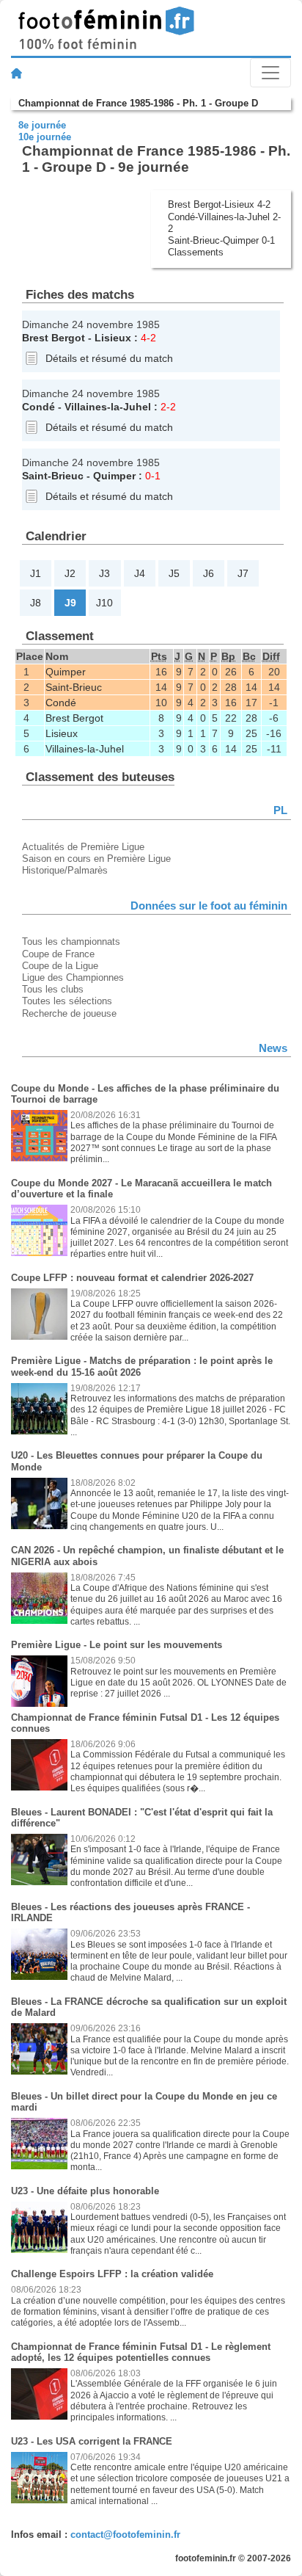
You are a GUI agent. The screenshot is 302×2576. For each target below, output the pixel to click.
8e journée (42, 125)
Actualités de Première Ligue (83, 847)
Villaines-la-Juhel (108, 407)
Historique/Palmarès (65, 870)
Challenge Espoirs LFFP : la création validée (112, 2274)
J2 (70, 573)
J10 (104, 603)
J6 (209, 573)
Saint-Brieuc (53, 476)
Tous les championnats (71, 941)
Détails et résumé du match (109, 358)
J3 (104, 573)
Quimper (114, 476)
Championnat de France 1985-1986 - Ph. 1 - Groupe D (138, 103)
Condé (38, 407)
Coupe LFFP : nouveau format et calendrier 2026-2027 (132, 1278)
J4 (140, 573)
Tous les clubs (53, 989)
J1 (36, 573)
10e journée (45, 137)
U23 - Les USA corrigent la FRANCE (92, 2441)
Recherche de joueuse (69, 1013)
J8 (36, 603)
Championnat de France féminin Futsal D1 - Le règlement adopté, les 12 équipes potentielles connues (141, 2352)
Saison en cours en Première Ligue (96, 859)
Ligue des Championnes (73, 977)
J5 (174, 573)
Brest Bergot (54, 338)
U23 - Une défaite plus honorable (85, 2191)
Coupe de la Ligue (60, 966)
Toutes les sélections (67, 1001)
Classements (196, 252)
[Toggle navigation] (270, 73)
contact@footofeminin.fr (125, 2535)
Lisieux (113, 338)
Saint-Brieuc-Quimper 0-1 (221, 240)
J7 (243, 573)
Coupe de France (58, 954)
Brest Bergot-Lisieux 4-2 (219, 204)
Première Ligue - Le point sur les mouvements (117, 1645)
